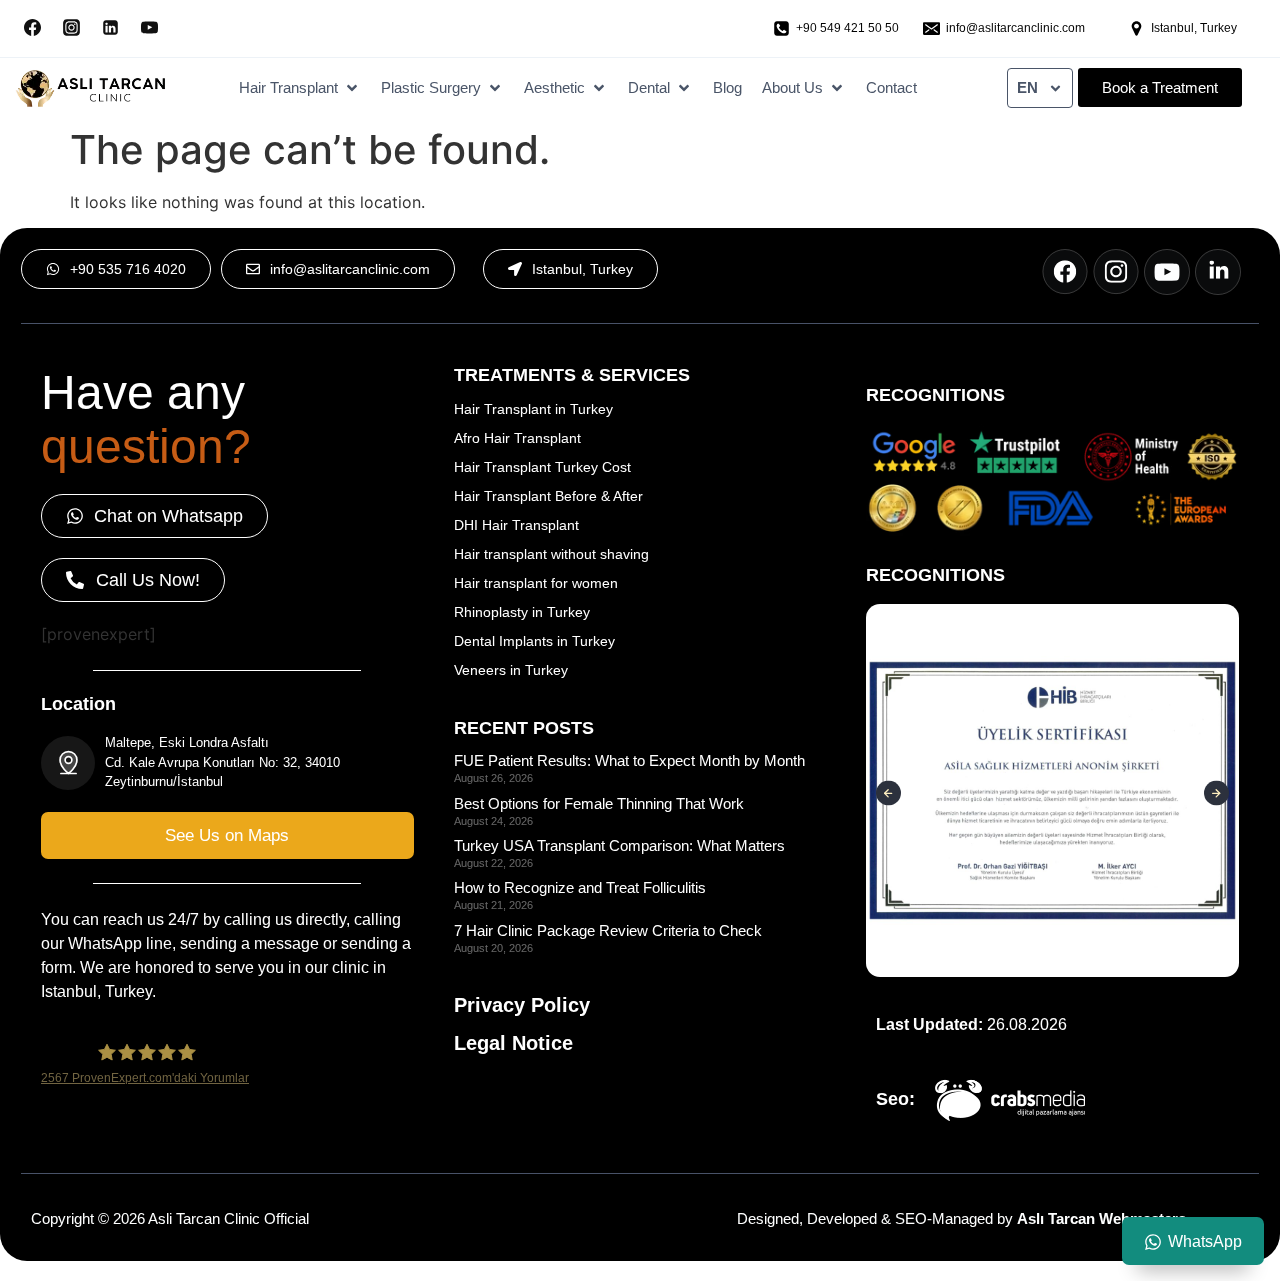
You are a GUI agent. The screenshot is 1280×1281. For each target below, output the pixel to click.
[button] (300, 88)
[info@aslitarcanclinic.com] (931, 28)
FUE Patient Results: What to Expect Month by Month (629, 760)
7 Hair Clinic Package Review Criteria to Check (608, 930)
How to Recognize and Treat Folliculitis (580, 887)
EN (1027, 87)
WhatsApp (1205, 1241)
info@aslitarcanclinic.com (1015, 28)
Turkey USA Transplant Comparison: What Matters (619, 845)
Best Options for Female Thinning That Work (599, 803)
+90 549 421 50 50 (847, 28)
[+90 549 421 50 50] (781, 28)
